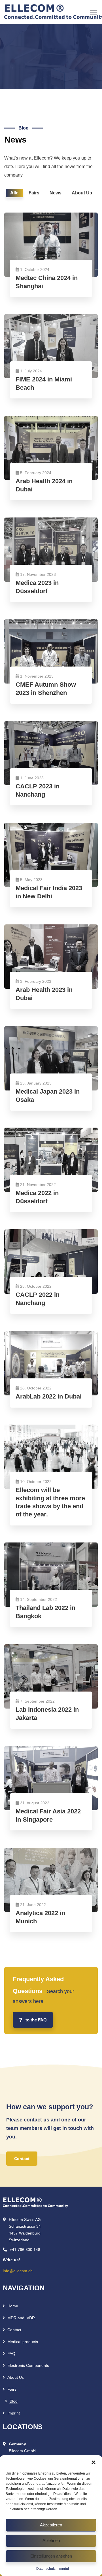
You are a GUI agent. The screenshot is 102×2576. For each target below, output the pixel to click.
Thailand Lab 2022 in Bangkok (45, 1612)
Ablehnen (51, 2540)
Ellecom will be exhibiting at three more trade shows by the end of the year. (50, 1502)
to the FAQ (36, 2020)
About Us (16, 2377)
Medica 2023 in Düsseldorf (37, 587)
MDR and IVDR (21, 2318)
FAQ (11, 2354)
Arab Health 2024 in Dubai (44, 485)
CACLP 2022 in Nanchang (38, 1299)
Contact (14, 2330)
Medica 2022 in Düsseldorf (37, 1197)
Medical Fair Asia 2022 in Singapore (48, 1815)
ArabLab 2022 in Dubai (49, 1396)
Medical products (23, 2342)
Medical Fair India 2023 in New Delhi (49, 892)
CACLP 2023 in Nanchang (38, 790)
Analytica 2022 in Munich (40, 1917)
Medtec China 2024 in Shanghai (47, 282)
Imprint (64, 2569)
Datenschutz (46, 2569)
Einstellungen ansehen (51, 2556)
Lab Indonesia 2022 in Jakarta (47, 1714)
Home (13, 2306)
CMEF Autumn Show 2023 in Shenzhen (46, 689)
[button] (93, 2462)
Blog (14, 2401)
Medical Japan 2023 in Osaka (48, 1096)
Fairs (12, 2389)
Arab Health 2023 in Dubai (44, 994)
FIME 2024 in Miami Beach (44, 383)
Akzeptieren (51, 2525)
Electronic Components (28, 2365)
